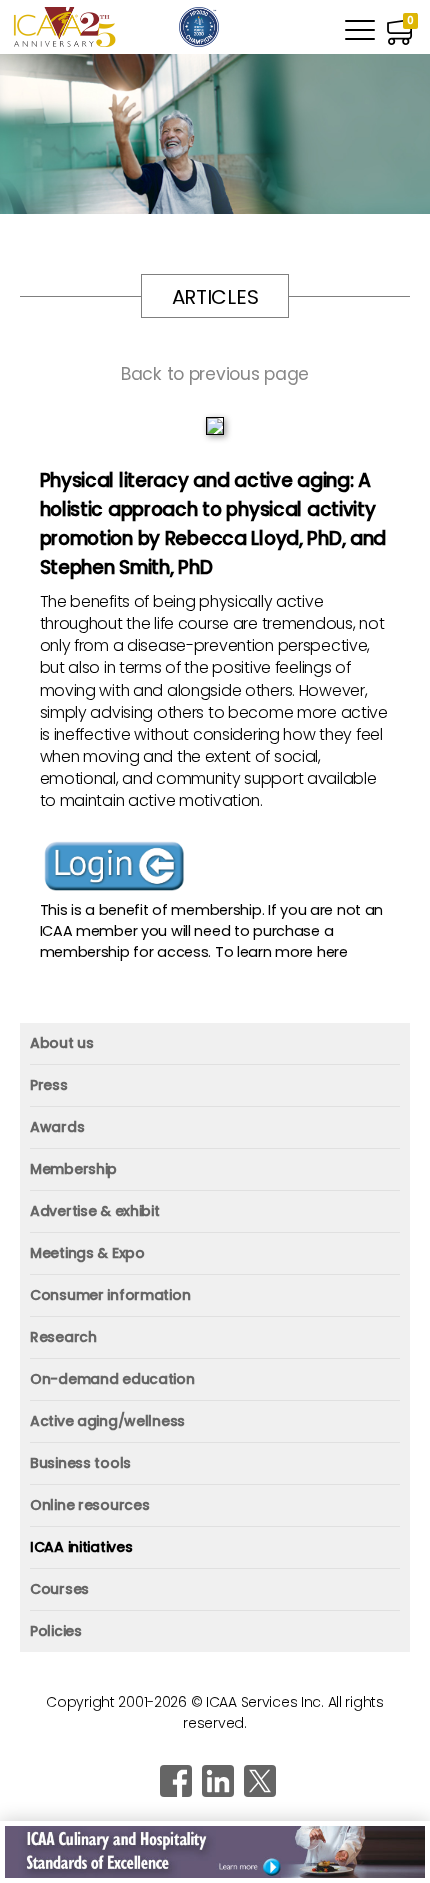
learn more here (292, 952)
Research (63, 1337)
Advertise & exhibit (95, 1211)
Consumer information (110, 1295)
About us (62, 1043)
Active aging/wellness (107, 1421)
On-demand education (112, 1379)
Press (49, 1085)
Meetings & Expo (87, 1253)
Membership (73, 1169)
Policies (56, 1631)
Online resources (89, 1505)
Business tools (80, 1463)
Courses (59, 1589)
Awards (57, 1127)
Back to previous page (215, 374)
